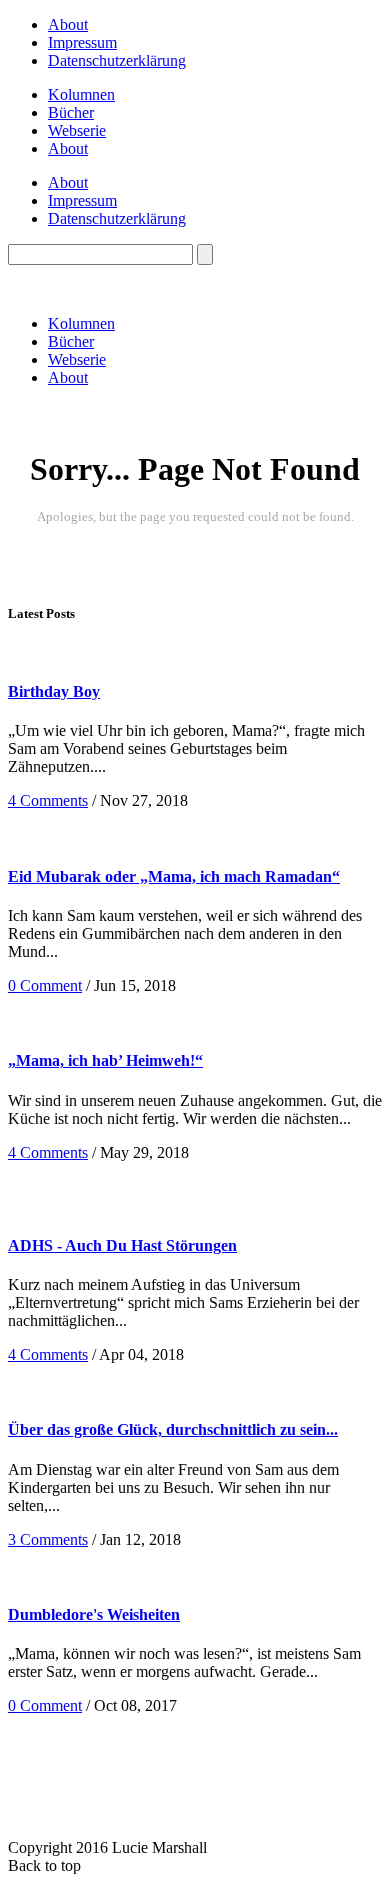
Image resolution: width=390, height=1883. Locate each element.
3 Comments (48, 1539)
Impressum (82, 42)
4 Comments (48, 800)
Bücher (71, 112)
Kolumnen (81, 94)
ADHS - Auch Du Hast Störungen (122, 1245)
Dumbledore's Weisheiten (94, 1614)
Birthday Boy (54, 691)
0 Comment (45, 985)
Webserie (77, 130)
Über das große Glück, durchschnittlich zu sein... (173, 1429)
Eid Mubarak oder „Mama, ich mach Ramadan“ (174, 876)
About (68, 24)
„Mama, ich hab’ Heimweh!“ (105, 1060)
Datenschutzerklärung (117, 60)
